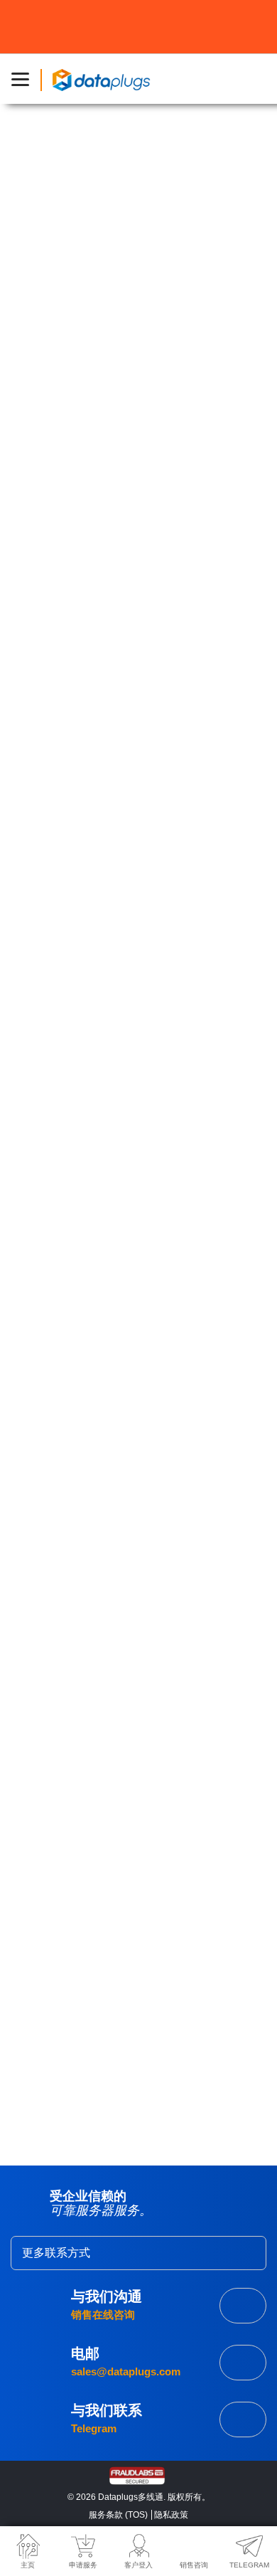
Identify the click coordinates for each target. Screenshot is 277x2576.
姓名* (43, 1565)
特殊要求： (55, 1820)
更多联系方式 (56, 2253)
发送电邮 (243, 2363)
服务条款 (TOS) (118, 2515)
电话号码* (53, 1692)
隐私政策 (171, 2515)
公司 (40, 1751)
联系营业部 (243, 2306)
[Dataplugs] (101, 79)
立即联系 (243, 2419)
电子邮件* (53, 1620)
